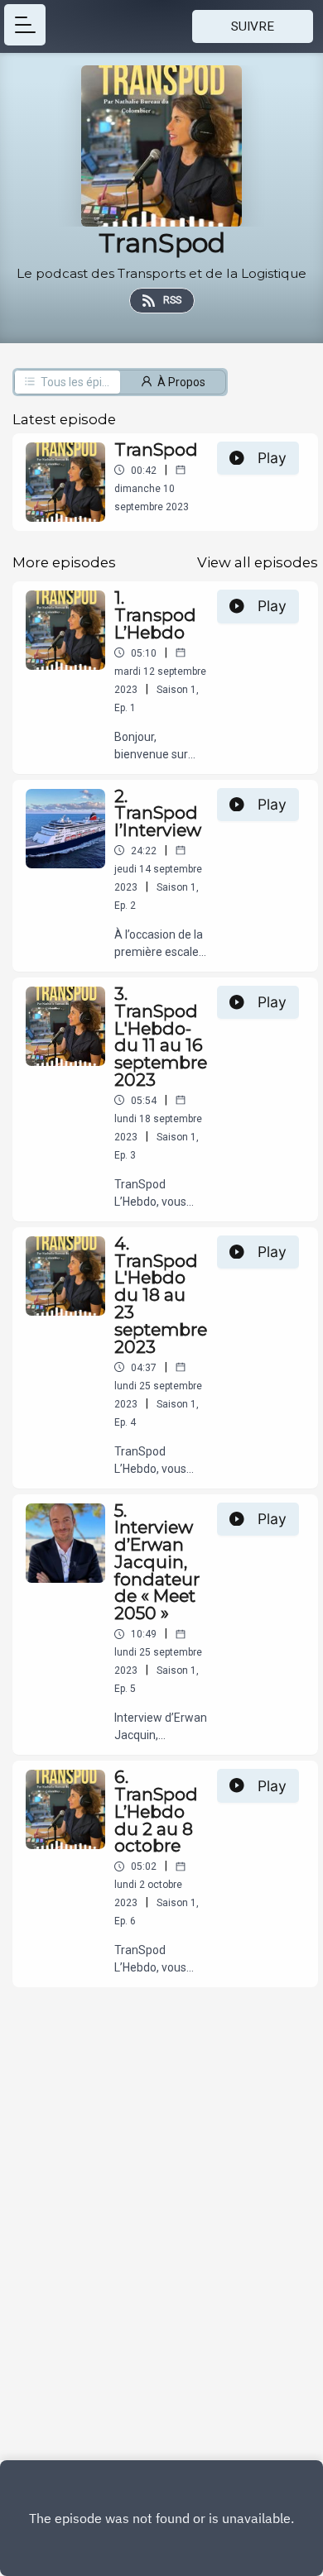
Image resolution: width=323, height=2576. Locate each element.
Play (272, 458)
